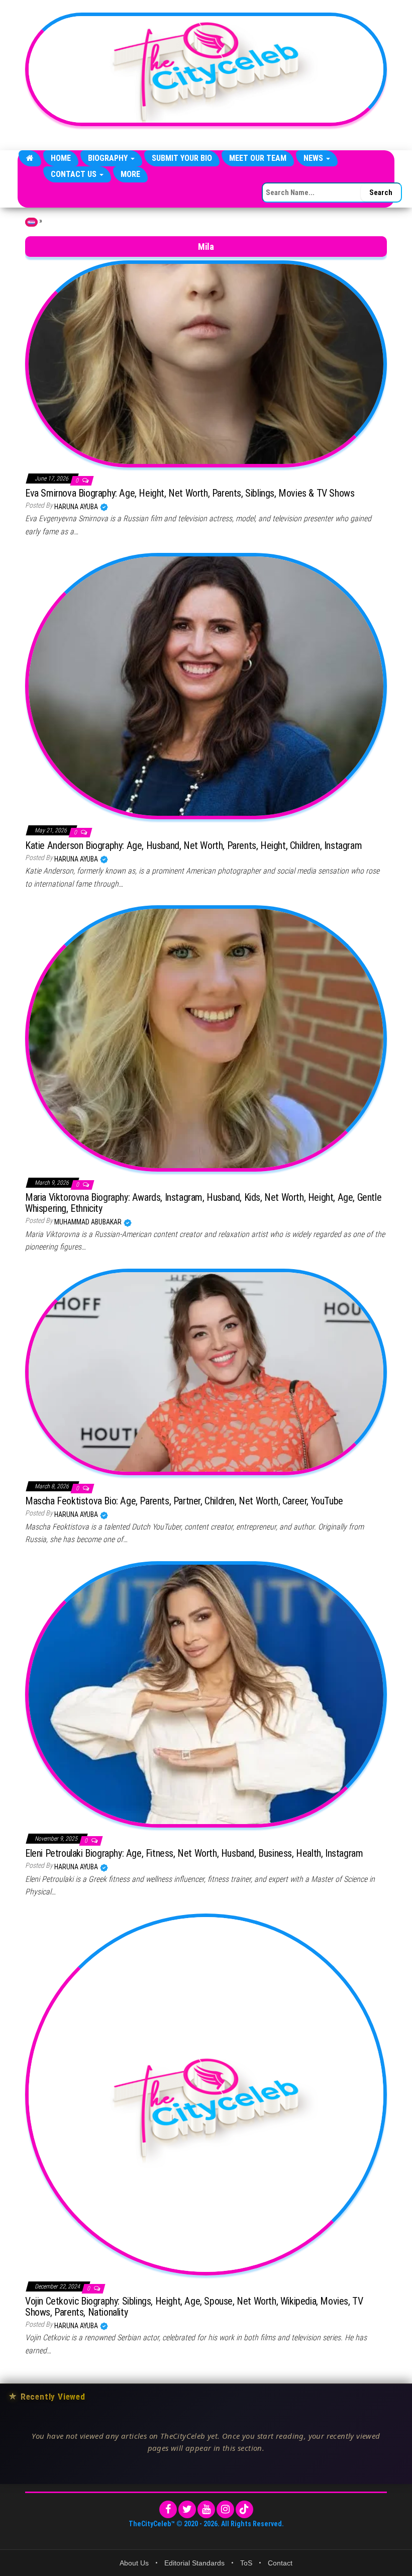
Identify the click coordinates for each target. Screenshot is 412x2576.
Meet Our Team (258, 158)
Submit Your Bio (182, 158)
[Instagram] (225, 2509)
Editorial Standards (194, 2563)
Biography (109, 158)
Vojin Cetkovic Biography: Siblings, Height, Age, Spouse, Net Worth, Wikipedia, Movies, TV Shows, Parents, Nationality (194, 2307)
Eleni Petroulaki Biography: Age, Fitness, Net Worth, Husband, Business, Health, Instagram (194, 1853)
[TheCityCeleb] (30, 158)
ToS (246, 2563)
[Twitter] (187, 2509)
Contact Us (75, 174)
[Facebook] (168, 2509)
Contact (280, 2563)
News (314, 158)
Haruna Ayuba (77, 507)
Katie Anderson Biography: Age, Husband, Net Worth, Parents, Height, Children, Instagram (193, 845)
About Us (134, 2563)
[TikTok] (244, 2509)
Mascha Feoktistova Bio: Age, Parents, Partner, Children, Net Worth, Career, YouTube (184, 1501)
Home (61, 158)
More (130, 174)
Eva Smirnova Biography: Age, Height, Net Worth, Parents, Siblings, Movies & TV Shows (190, 493)
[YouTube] (206, 2509)
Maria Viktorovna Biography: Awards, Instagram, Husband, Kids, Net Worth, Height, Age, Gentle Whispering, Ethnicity (203, 1203)
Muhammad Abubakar (89, 1222)
